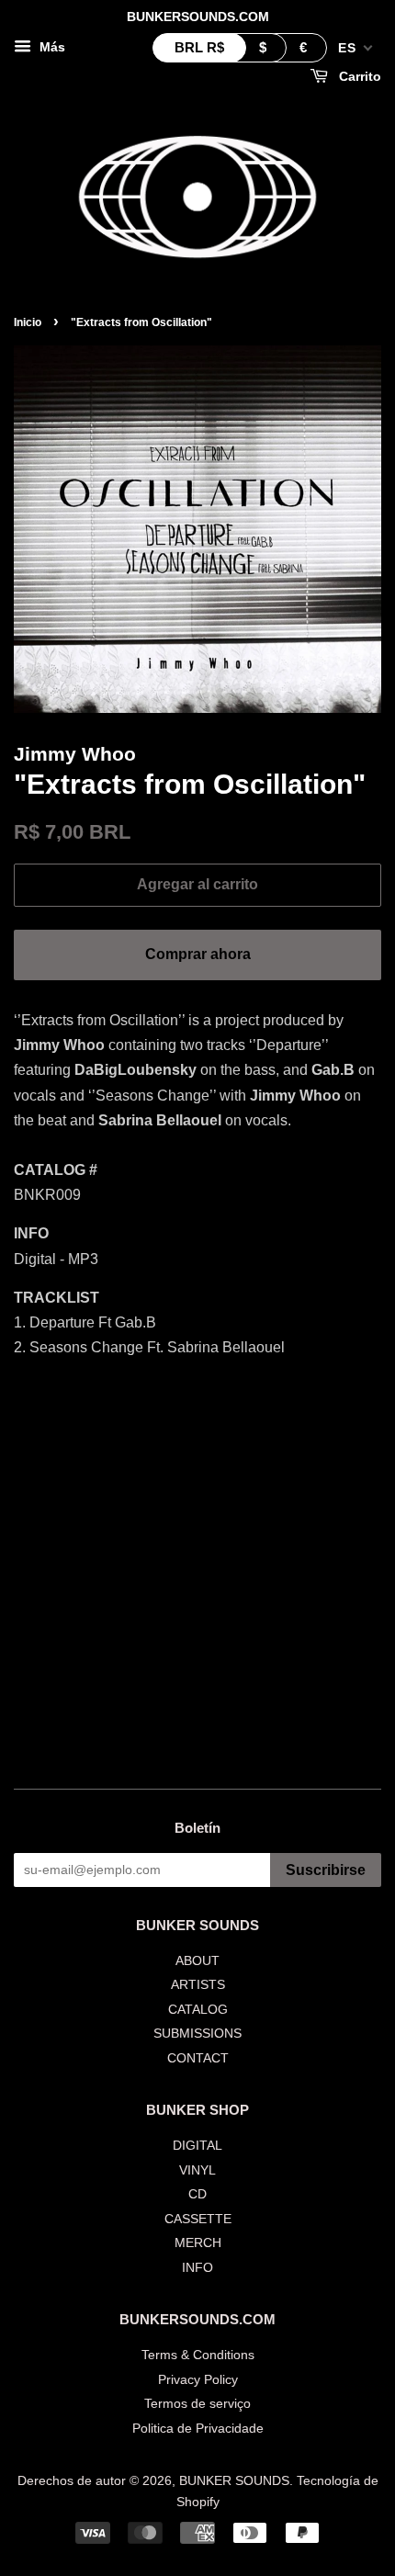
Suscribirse (326, 1870)
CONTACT (198, 2058)
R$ (199, 47)
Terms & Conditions (198, 2355)
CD (197, 2194)
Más (51, 47)
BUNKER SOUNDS (234, 2481)
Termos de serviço (197, 2404)
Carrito (358, 76)
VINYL (197, 2170)
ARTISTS (198, 1985)
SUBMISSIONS (197, 2034)
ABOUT (197, 1961)
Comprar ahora (198, 954)
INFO (197, 2268)
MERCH (198, 2243)
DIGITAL (197, 2146)
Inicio (28, 322)
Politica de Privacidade (198, 2429)
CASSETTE (198, 2219)
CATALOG (198, 2010)
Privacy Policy (198, 2380)
